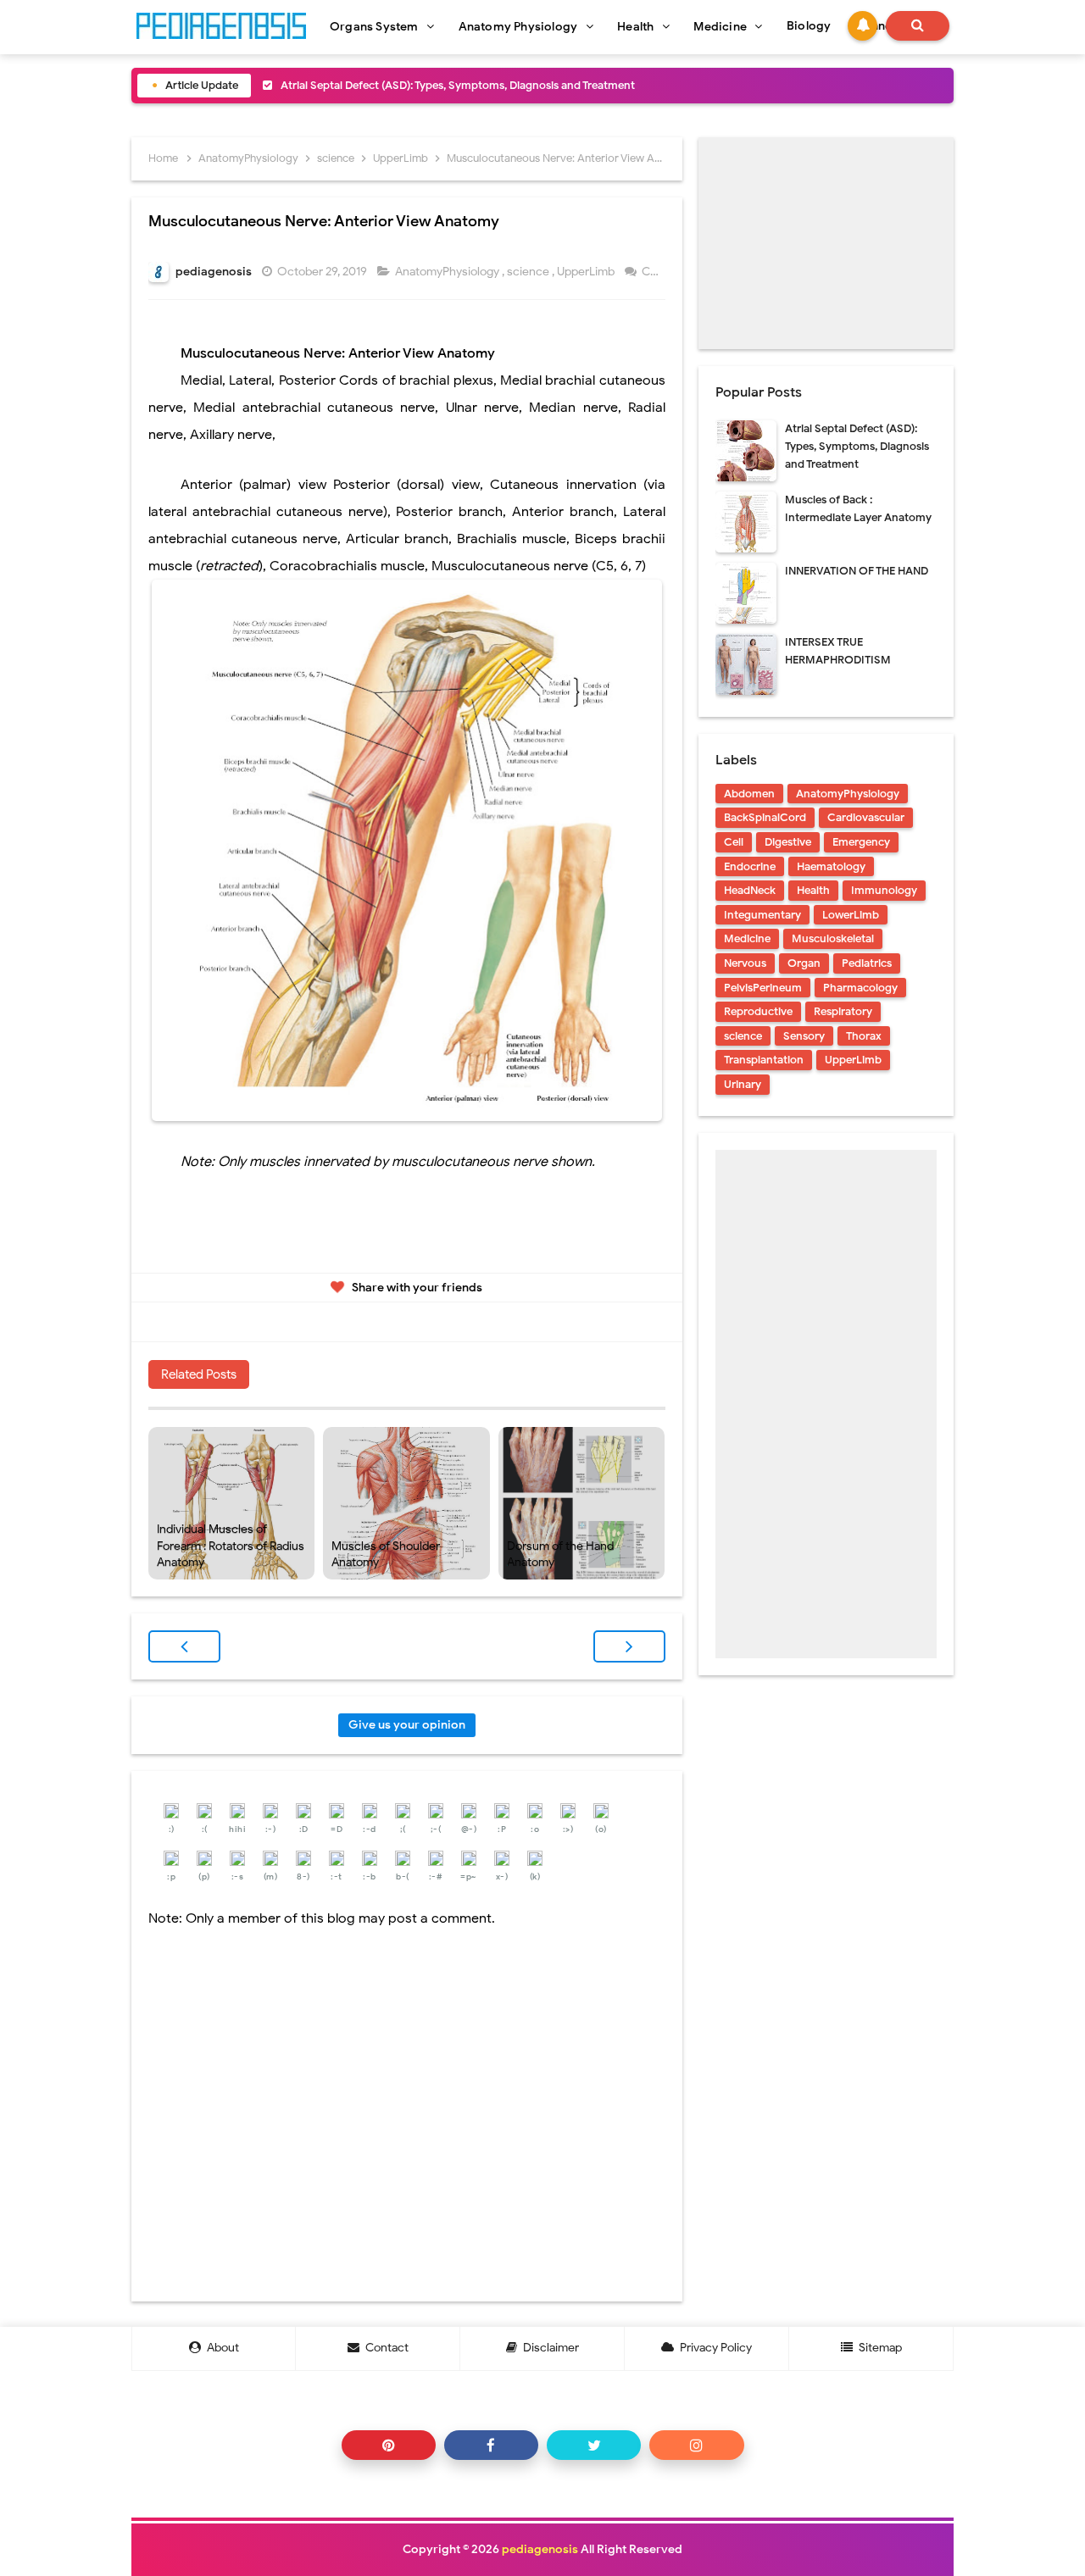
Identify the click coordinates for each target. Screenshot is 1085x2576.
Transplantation (764, 1060)
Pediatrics (867, 963)
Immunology (884, 890)
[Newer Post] (184, 1646)
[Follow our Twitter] (594, 2445)
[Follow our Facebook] (491, 2445)
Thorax (864, 1036)
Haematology (831, 866)
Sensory (804, 1036)
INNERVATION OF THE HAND (857, 571)
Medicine (747, 938)
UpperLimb (587, 272)
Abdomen (749, 794)
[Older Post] (629, 1646)
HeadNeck (750, 890)
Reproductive (758, 1011)
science (529, 272)
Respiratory (843, 1011)
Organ (804, 963)
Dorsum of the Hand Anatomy (560, 1554)
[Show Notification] (862, 26)
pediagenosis (540, 2549)
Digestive (788, 842)
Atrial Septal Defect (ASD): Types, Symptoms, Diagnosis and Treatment (458, 85)
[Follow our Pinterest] (389, 2445)
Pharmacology (860, 988)
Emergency (861, 842)
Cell (734, 842)
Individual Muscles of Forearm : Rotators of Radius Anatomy (231, 1546)
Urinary (743, 1084)
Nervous (745, 963)
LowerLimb (851, 915)
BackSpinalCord (765, 817)
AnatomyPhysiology (448, 272)
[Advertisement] (826, 243)
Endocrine (750, 866)
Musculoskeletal (833, 938)
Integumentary (762, 915)
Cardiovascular (866, 817)
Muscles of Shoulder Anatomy (386, 1554)
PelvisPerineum (763, 988)
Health (813, 890)
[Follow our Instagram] (696, 2445)
